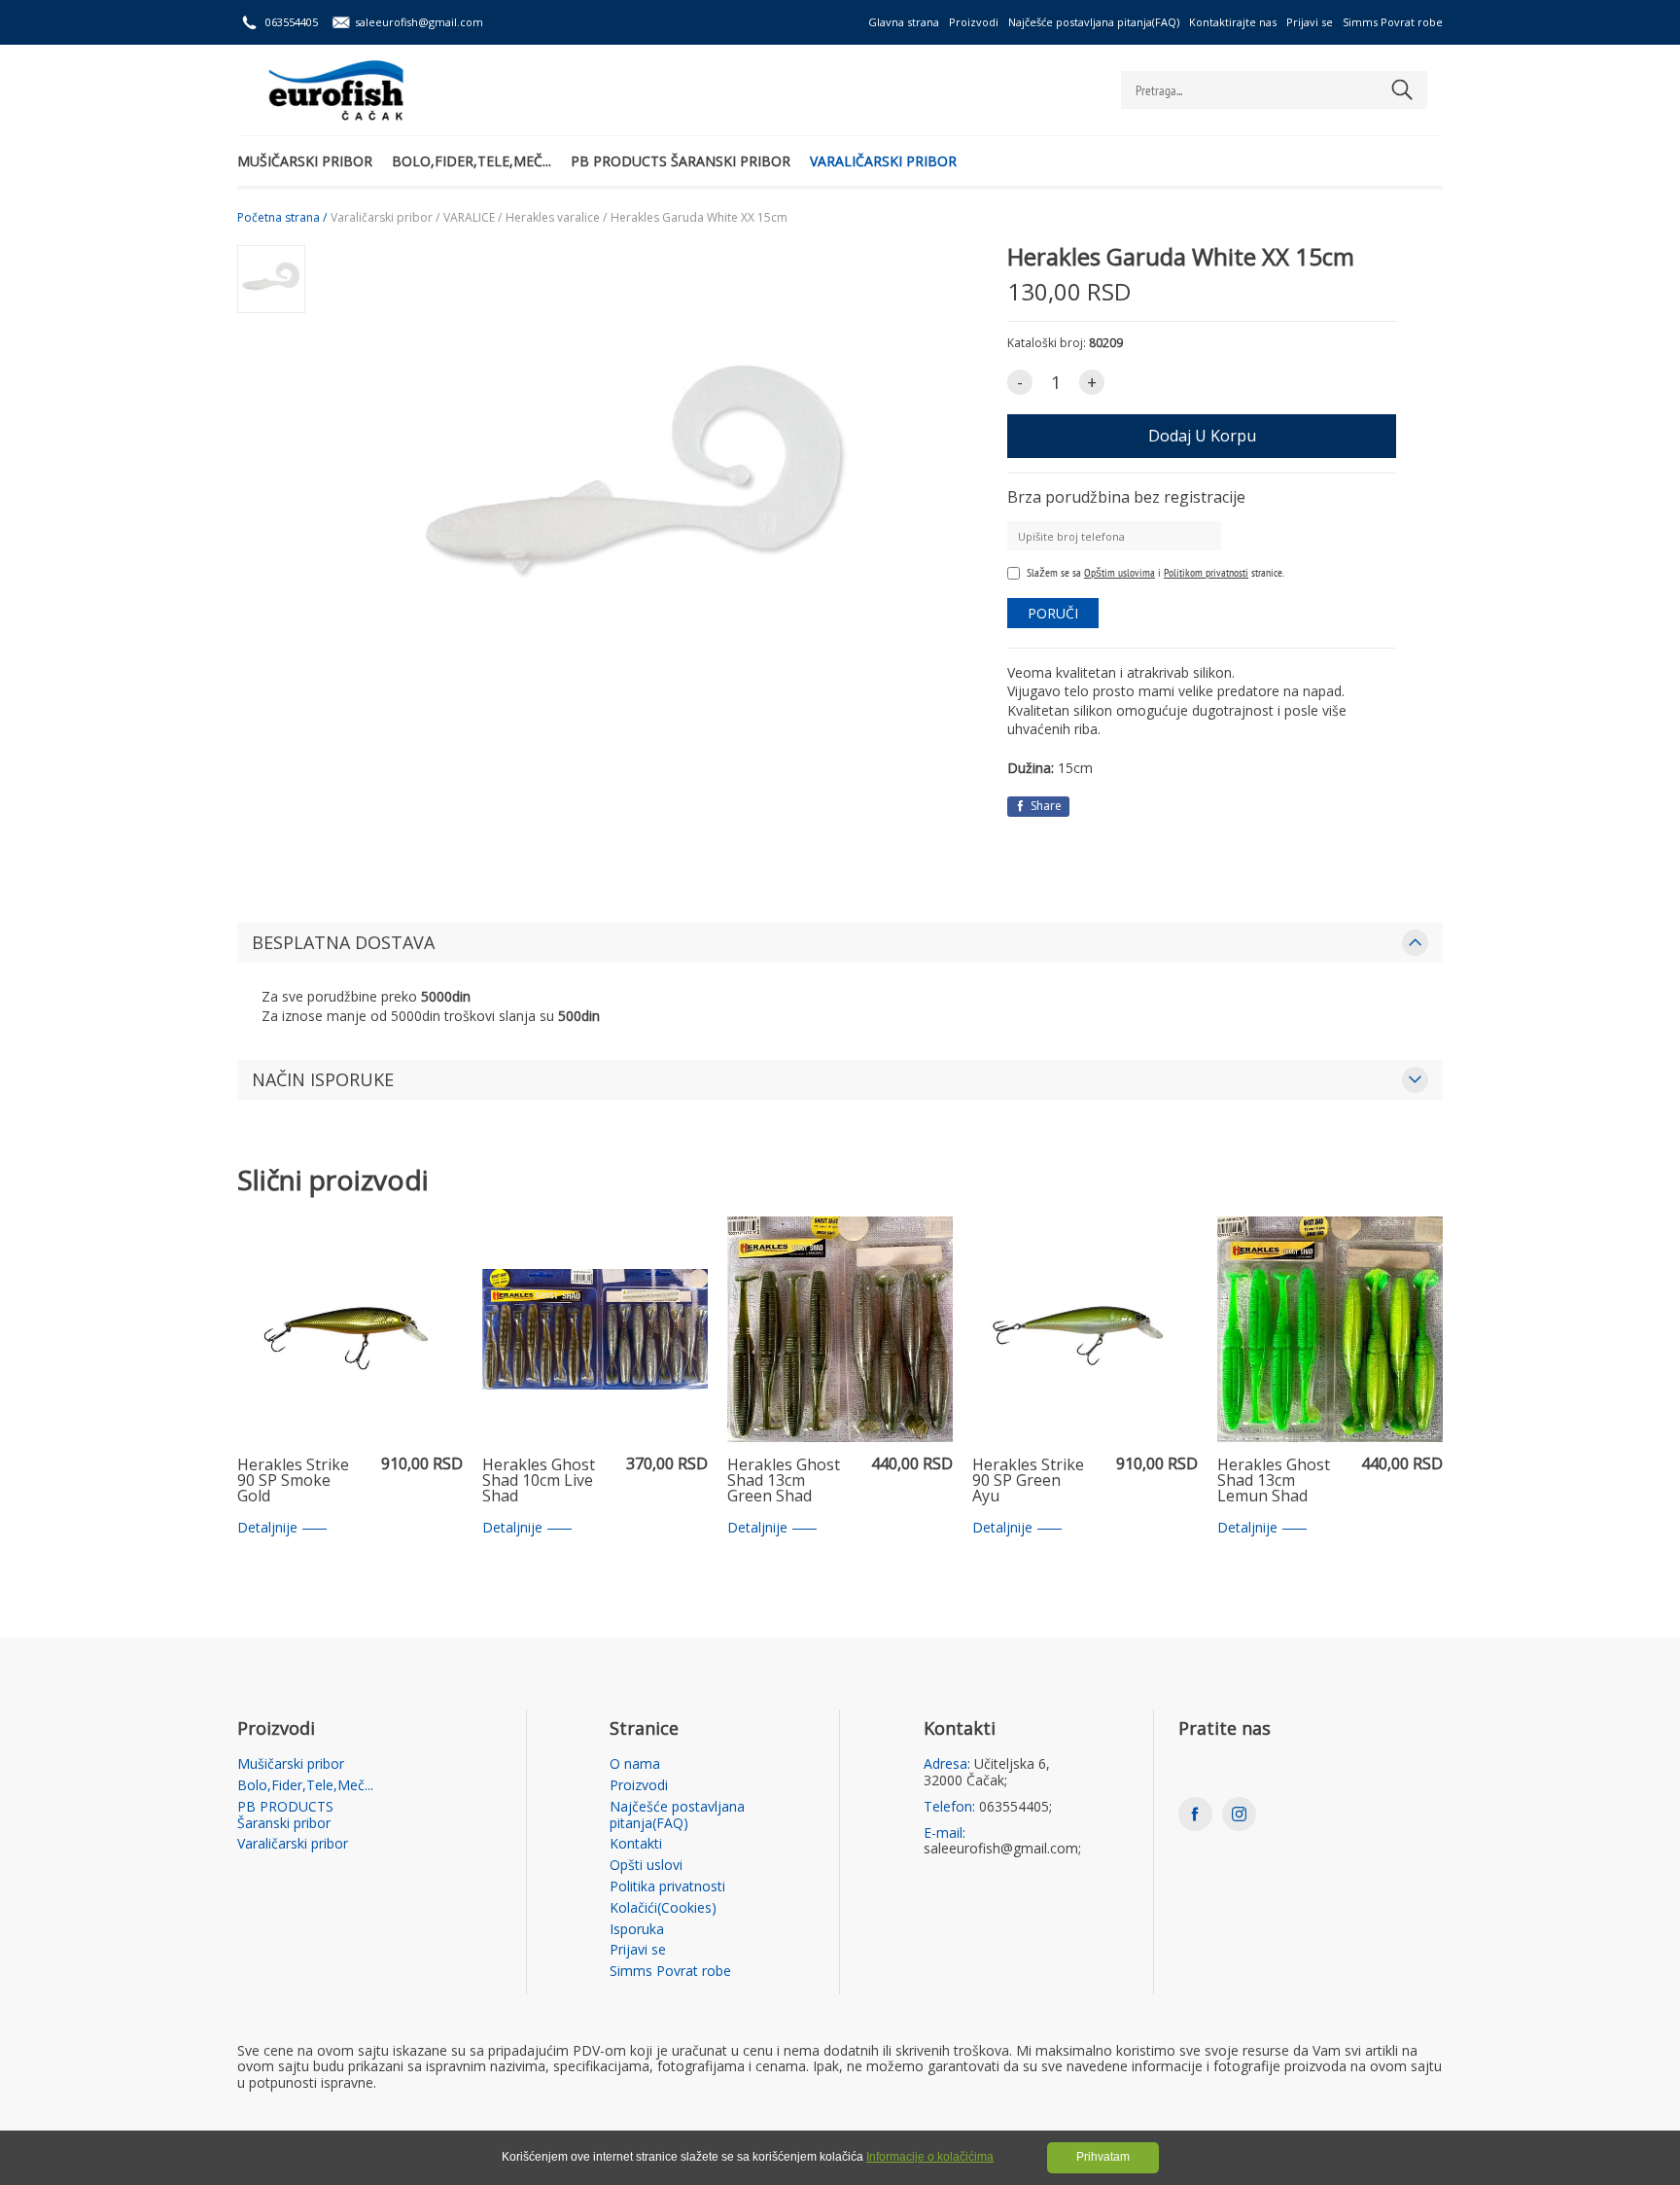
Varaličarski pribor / (385, 218)
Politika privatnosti (667, 1887)
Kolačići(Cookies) (663, 1908)
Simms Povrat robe (1393, 22)
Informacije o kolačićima (930, 2157)
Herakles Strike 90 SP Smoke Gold (293, 1481)
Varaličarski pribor (883, 161)
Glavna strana (904, 22)
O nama (635, 1764)
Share (1045, 806)
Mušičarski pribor (305, 161)
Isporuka (637, 1930)
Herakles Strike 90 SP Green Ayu (1028, 1481)
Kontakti (636, 1844)
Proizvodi (974, 22)
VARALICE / (472, 218)
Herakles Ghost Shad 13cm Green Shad (784, 1481)
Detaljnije (267, 1528)
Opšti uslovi (646, 1866)
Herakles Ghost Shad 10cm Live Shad (539, 1481)
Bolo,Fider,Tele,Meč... (472, 161)
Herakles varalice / (556, 218)
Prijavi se (1310, 22)
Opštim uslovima (1120, 572)
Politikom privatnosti (1206, 572)
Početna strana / (282, 218)
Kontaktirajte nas (1233, 22)
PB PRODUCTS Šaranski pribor (681, 161)
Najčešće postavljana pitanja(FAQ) (1094, 22)
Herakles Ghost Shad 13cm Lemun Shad (1274, 1481)
